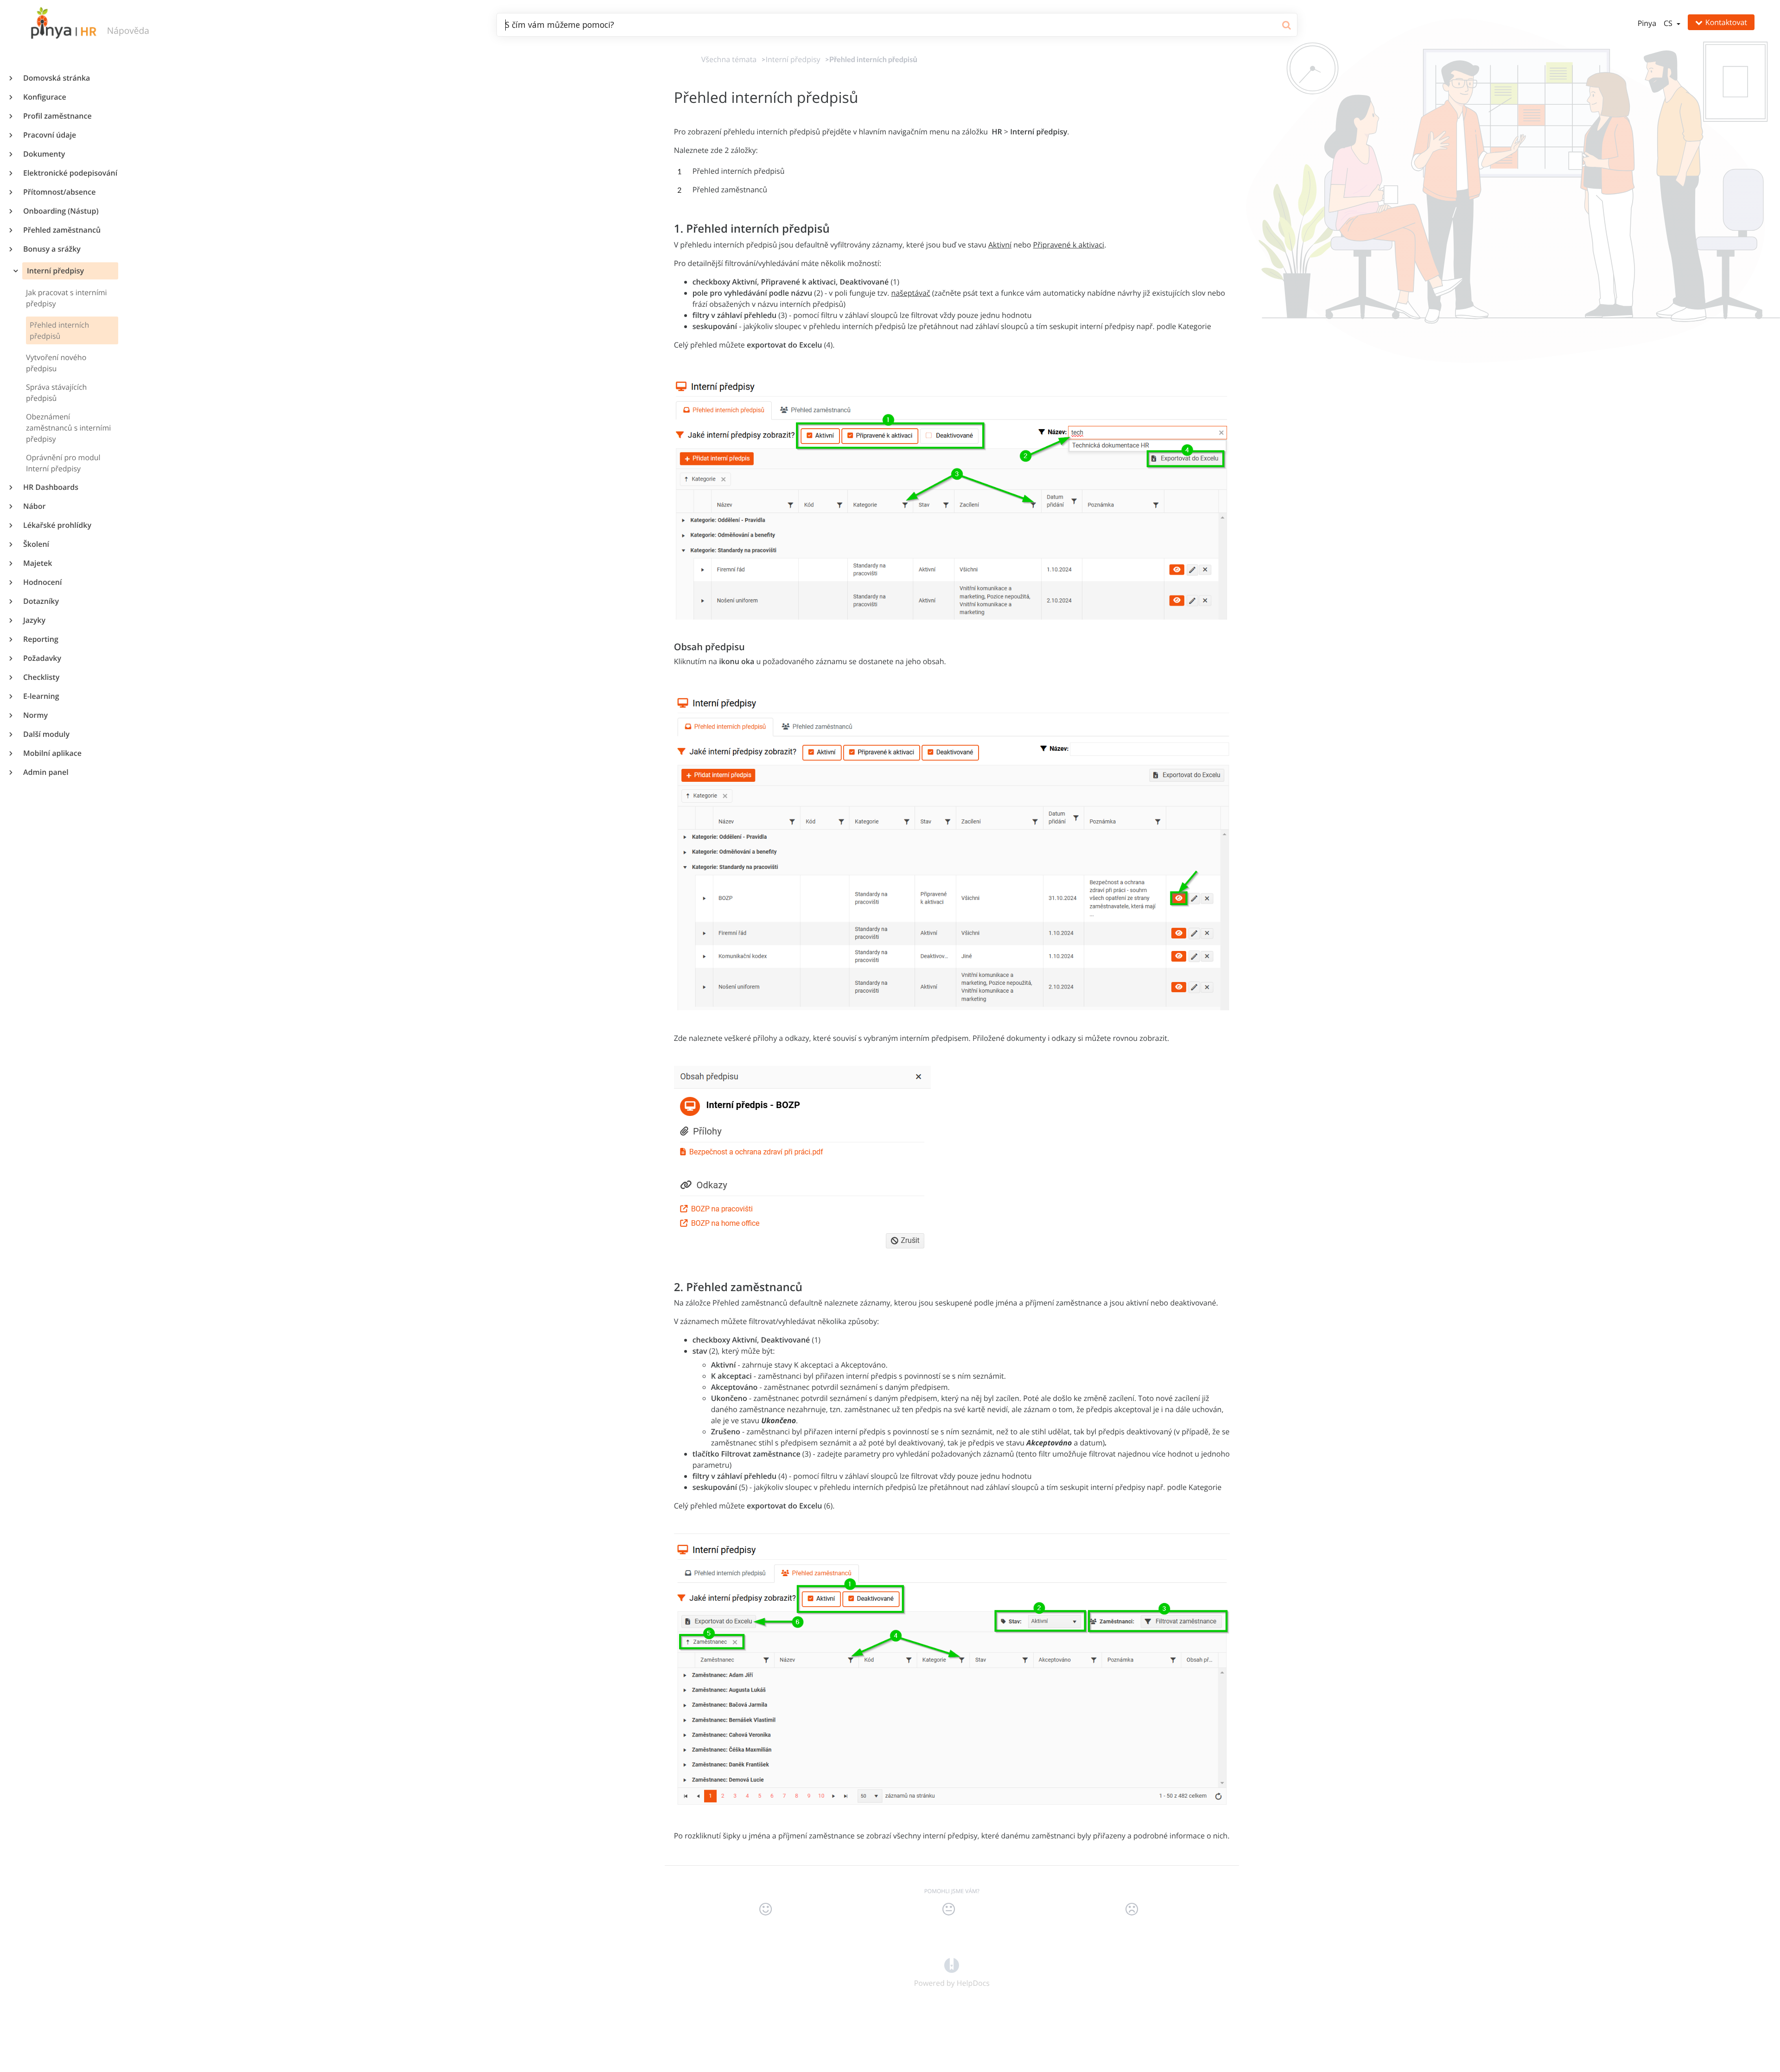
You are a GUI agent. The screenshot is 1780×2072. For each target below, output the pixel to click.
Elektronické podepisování (70, 173)
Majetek (37, 563)
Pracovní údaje (49, 135)
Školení (36, 544)
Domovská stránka (56, 78)
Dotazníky (41, 601)
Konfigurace (44, 97)
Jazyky (34, 620)
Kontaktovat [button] (1726, 22)
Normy (35, 715)
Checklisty (41, 677)
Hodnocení (42, 582)
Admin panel (45, 772)
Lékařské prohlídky (57, 525)
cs (1669, 23)
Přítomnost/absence (59, 192)
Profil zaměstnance (57, 116)
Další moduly (46, 734)
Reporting (40, 639)
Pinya (1647, 23)
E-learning (41, 696)
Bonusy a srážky (51, 249)
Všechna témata (729, 59)
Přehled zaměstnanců (61, 230)
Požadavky (42, 658)
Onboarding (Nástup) (60, 211)
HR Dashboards (50, 487)
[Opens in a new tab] (952, 1965)
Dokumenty (44, 154)
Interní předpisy (54, 271)
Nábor (34, 506)
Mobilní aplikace (52, 753)
